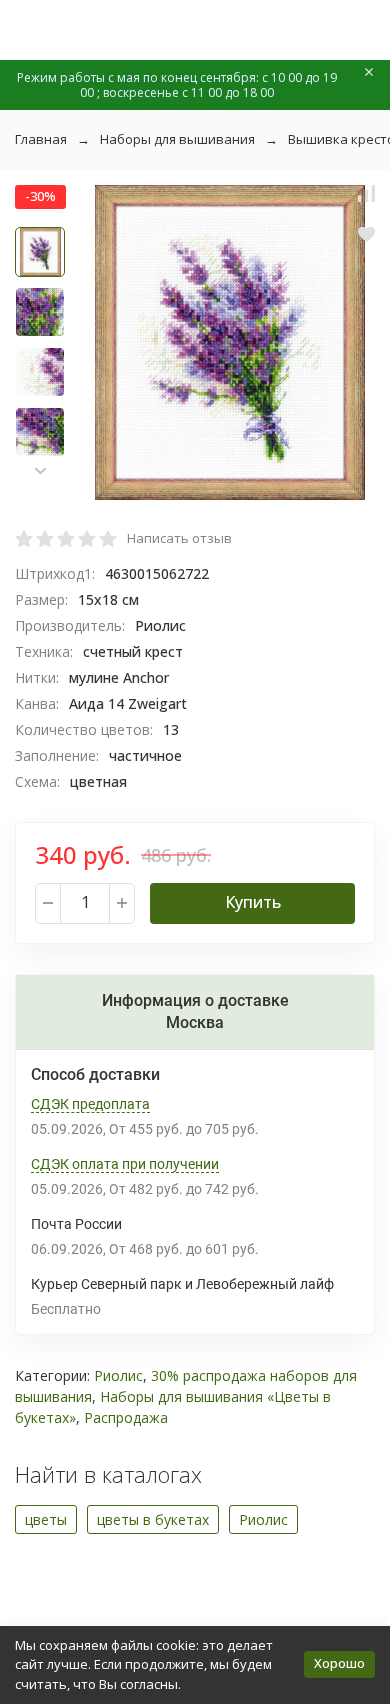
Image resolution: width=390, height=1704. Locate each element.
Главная (41, 139)
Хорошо (339, 1663)
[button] (40, 470)
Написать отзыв (179, 538)
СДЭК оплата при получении (125, 1164)
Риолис (118, 1375)
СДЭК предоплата (90, 1104)
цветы (46, 1519)
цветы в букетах (153, 1519)
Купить (253, 902)
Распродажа (126, 1417)
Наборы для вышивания (177, 139)
